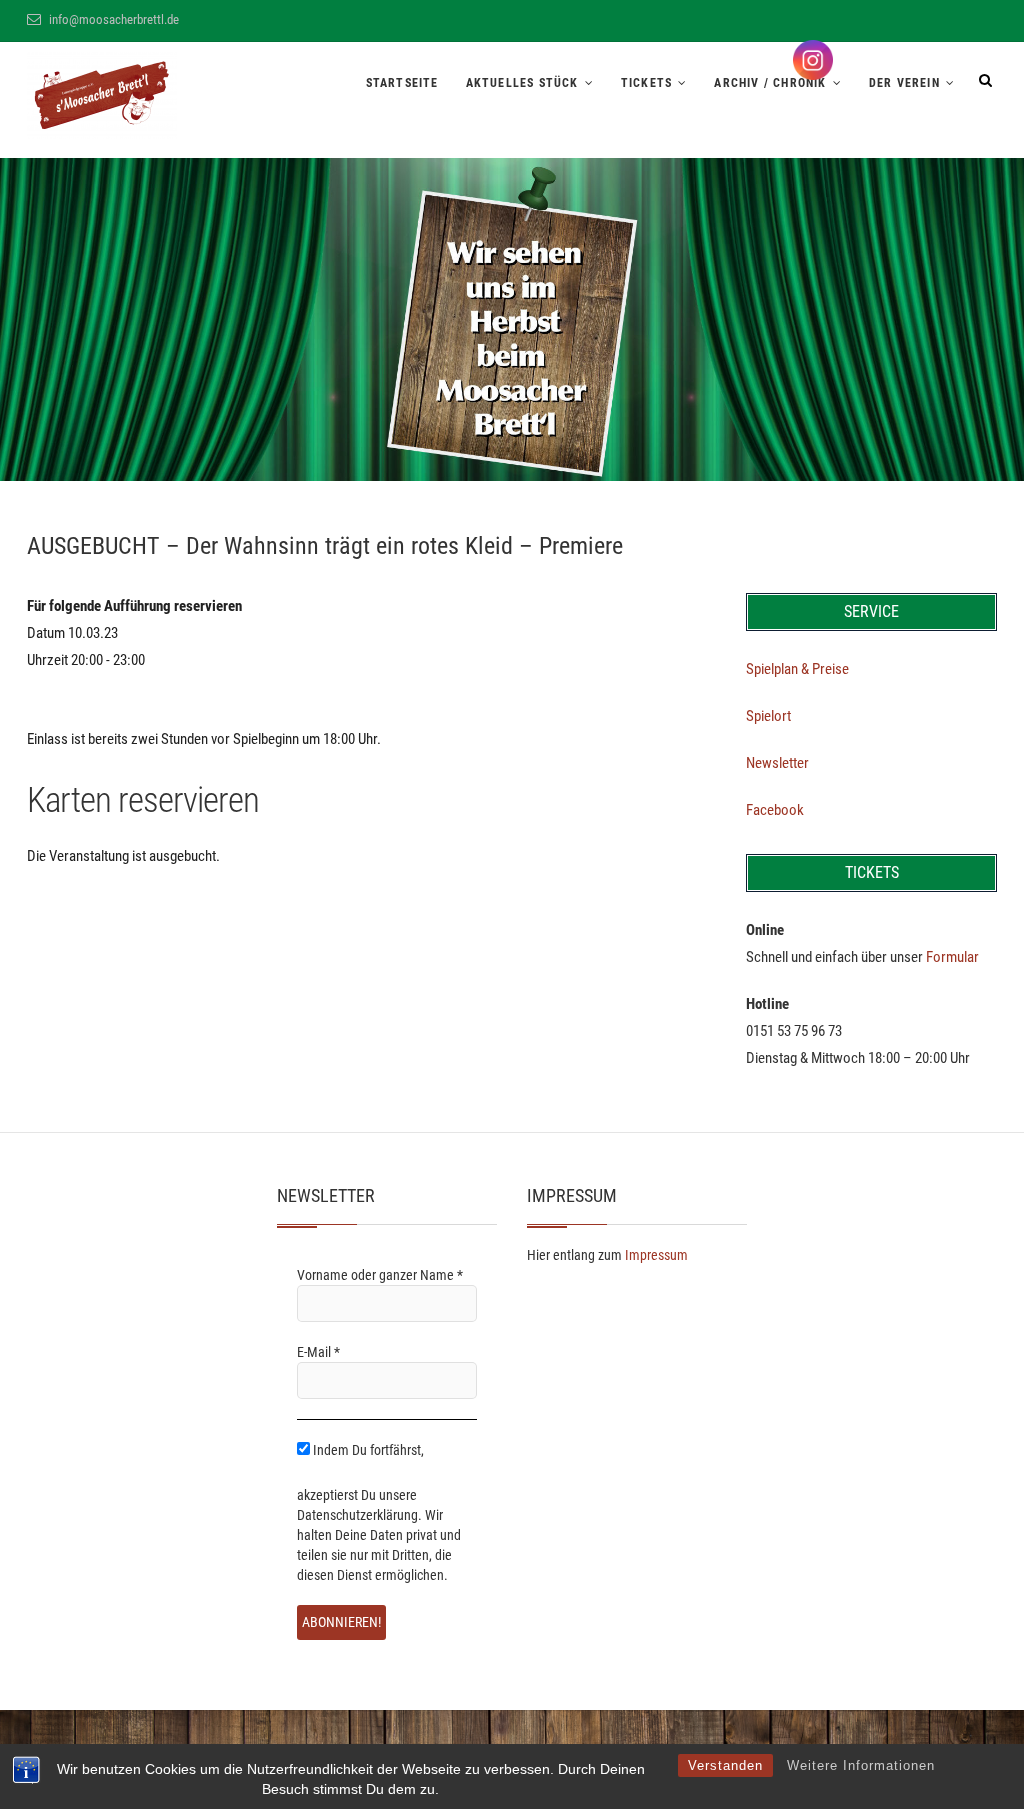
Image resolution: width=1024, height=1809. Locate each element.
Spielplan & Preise (797, 669)
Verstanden (725, 1765)
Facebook (775, 810)
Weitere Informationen (861, 1765)
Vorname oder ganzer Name (380, 1275)
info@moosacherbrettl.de (112, 19)
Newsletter (777, 763)
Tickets (646, 83)
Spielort (768, 716)
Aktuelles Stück (522, 83)
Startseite (402, 83)
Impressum (656, 1255)
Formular (952, 957)
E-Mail (318, 1352)
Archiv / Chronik (770, 83)
